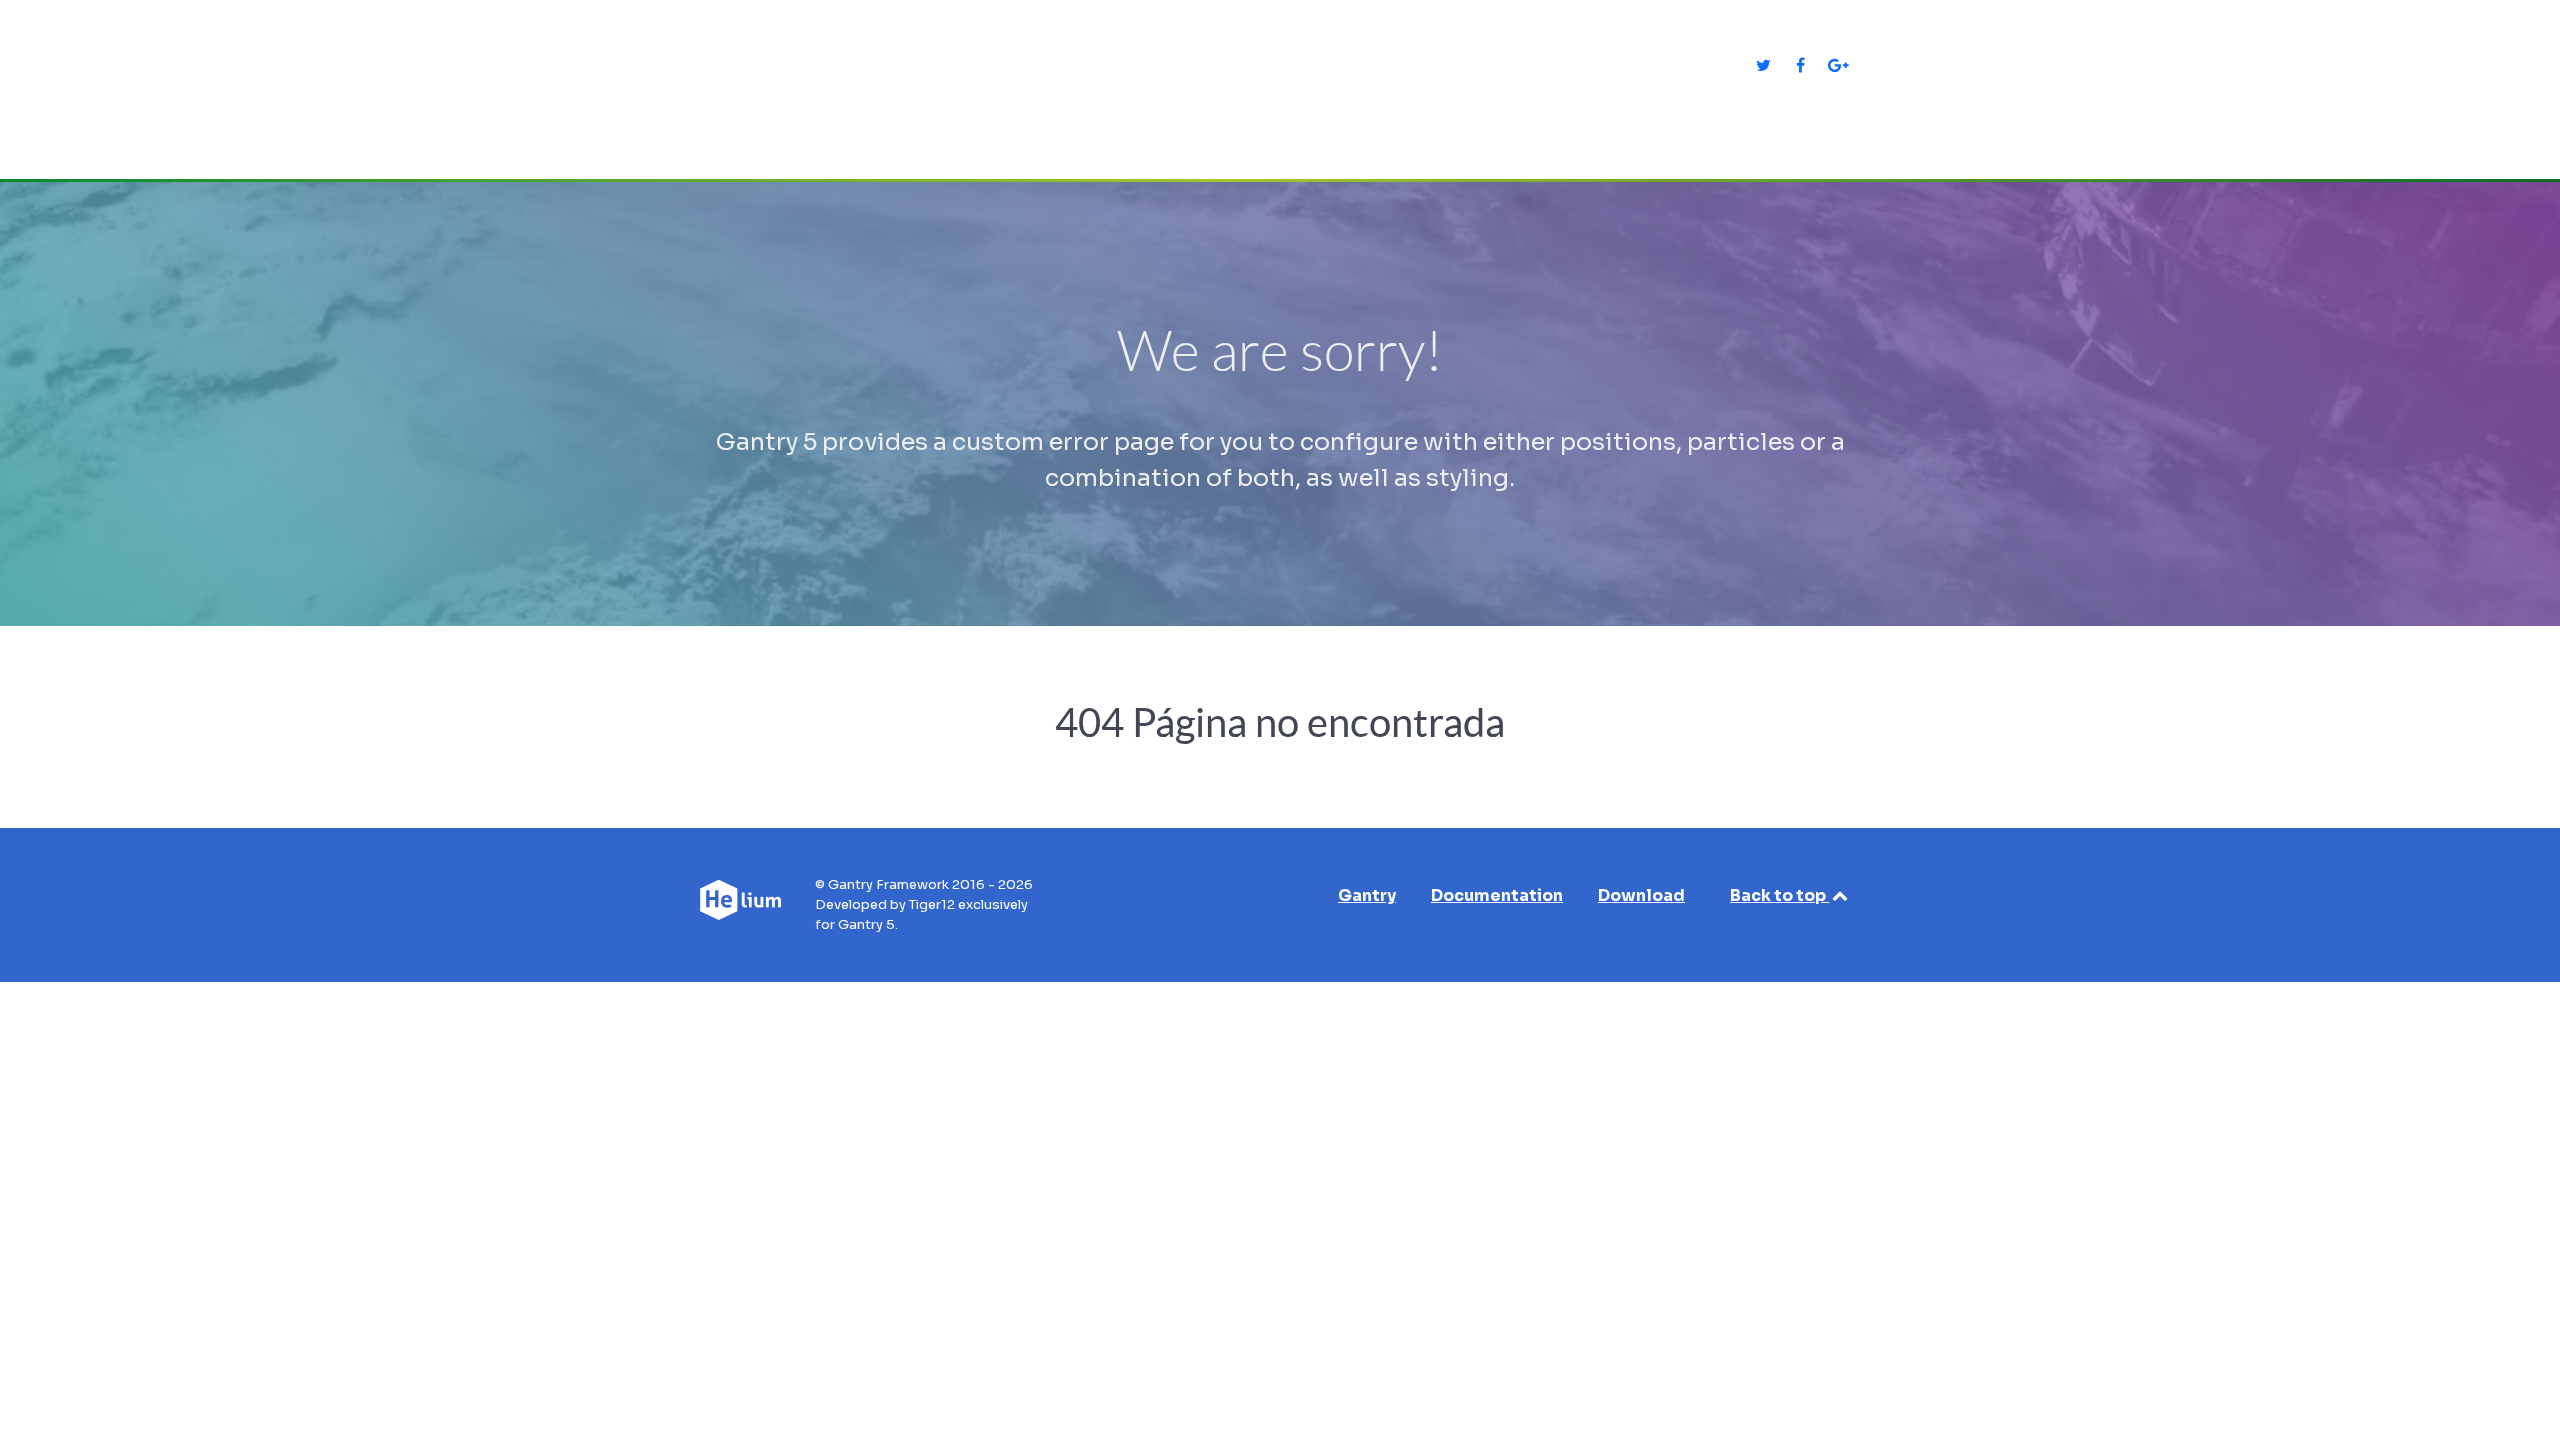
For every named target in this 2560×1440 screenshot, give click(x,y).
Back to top (1779, 895)
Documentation (1497, 895)
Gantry (1367, 895)
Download (1641, 895)
